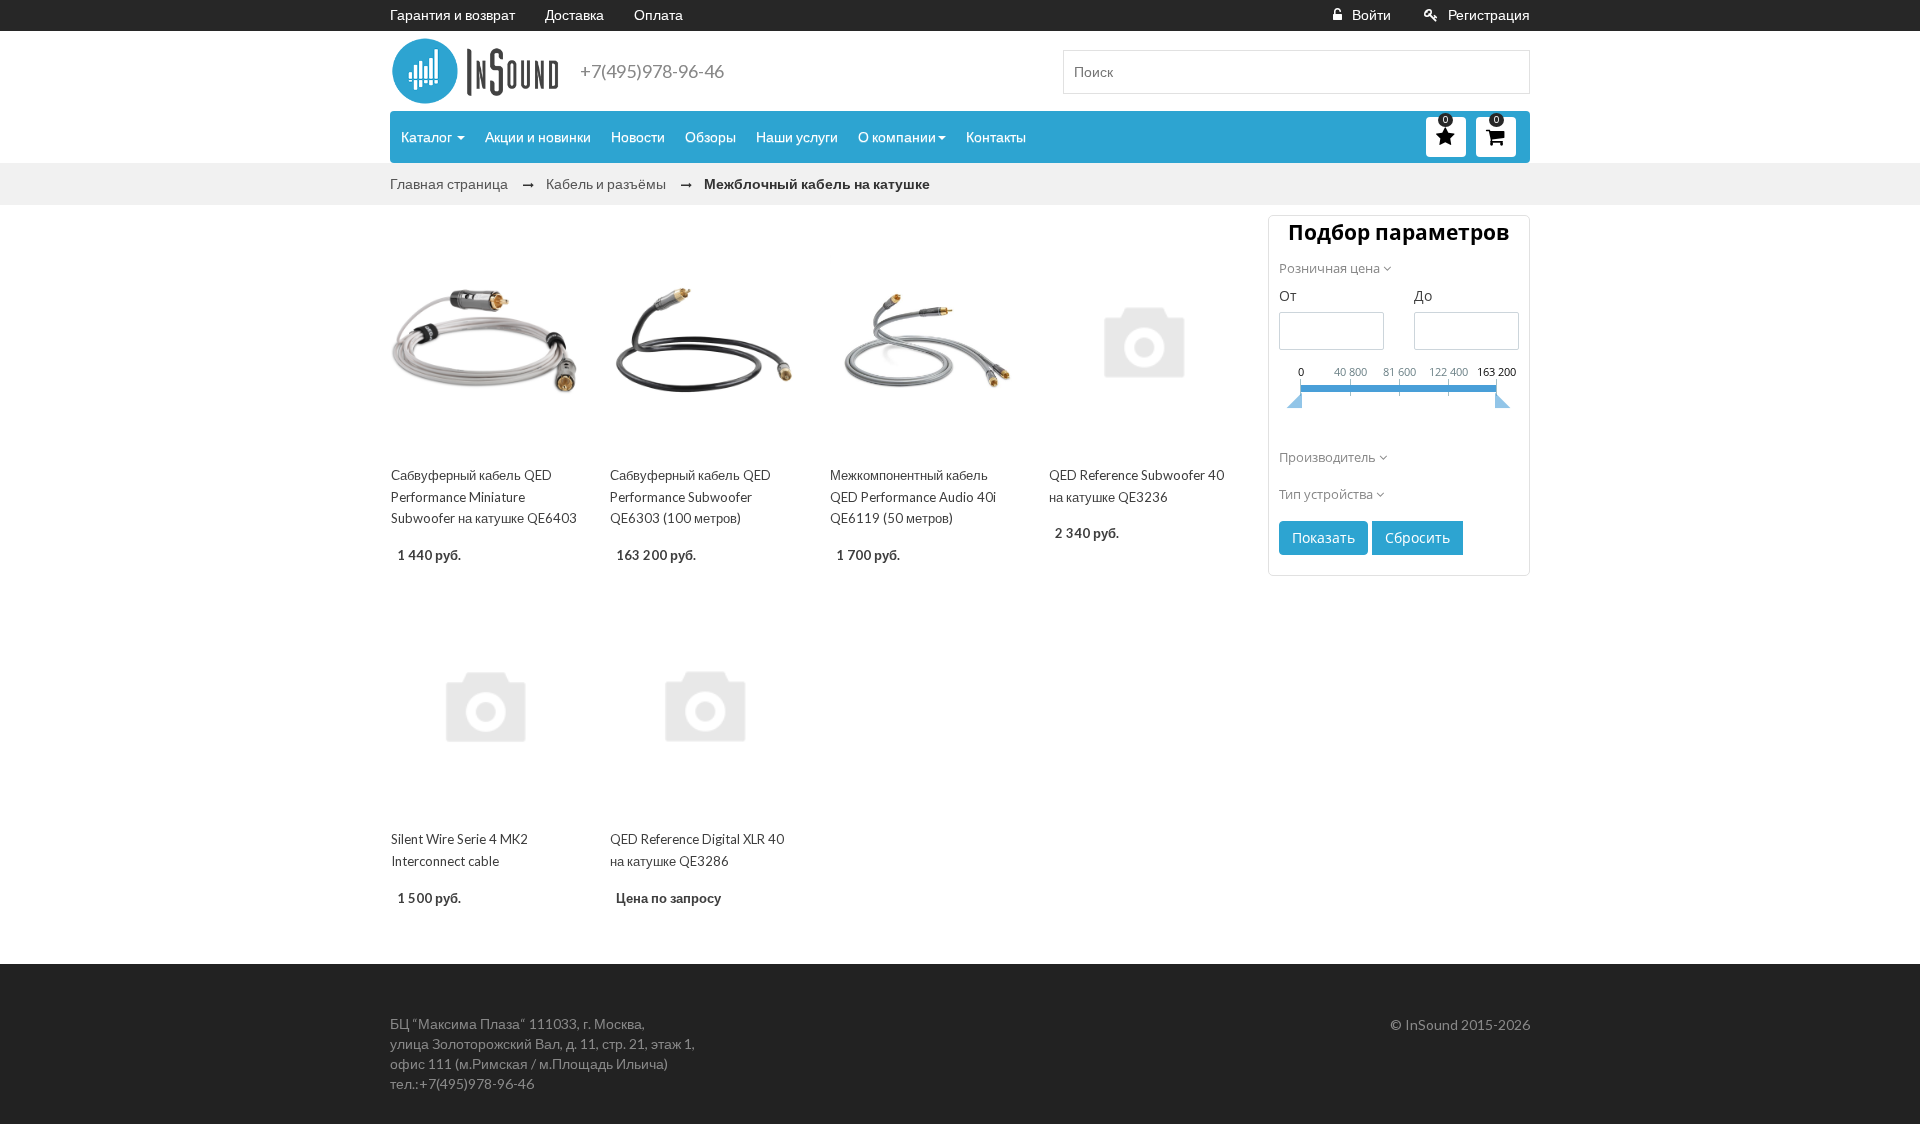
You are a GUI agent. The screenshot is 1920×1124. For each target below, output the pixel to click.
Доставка (574, 14)
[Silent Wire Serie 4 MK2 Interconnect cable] (484, 704)
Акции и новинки (538, 136)
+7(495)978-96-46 (652, 71)
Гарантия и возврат (452, 14)
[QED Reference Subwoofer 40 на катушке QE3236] (1142, 340)
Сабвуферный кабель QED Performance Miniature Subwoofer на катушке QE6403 (484, 496)
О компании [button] (897, 136)
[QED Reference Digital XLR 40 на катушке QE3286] (703, 704)
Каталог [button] (428, 136)
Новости (638, 136)
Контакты (996, 136)
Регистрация (1489, 14)
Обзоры (710, 136)
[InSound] (475, 71)
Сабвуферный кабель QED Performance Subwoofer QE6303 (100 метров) (690, 496)
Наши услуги (797, 136)
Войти (1371, 14)
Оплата (658, 14)
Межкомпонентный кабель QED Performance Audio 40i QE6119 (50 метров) (913, 496)
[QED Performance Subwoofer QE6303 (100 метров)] (703, 340)
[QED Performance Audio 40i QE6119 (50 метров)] (923, 340)
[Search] (1507, 72)
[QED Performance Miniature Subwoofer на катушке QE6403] (484, 340)
